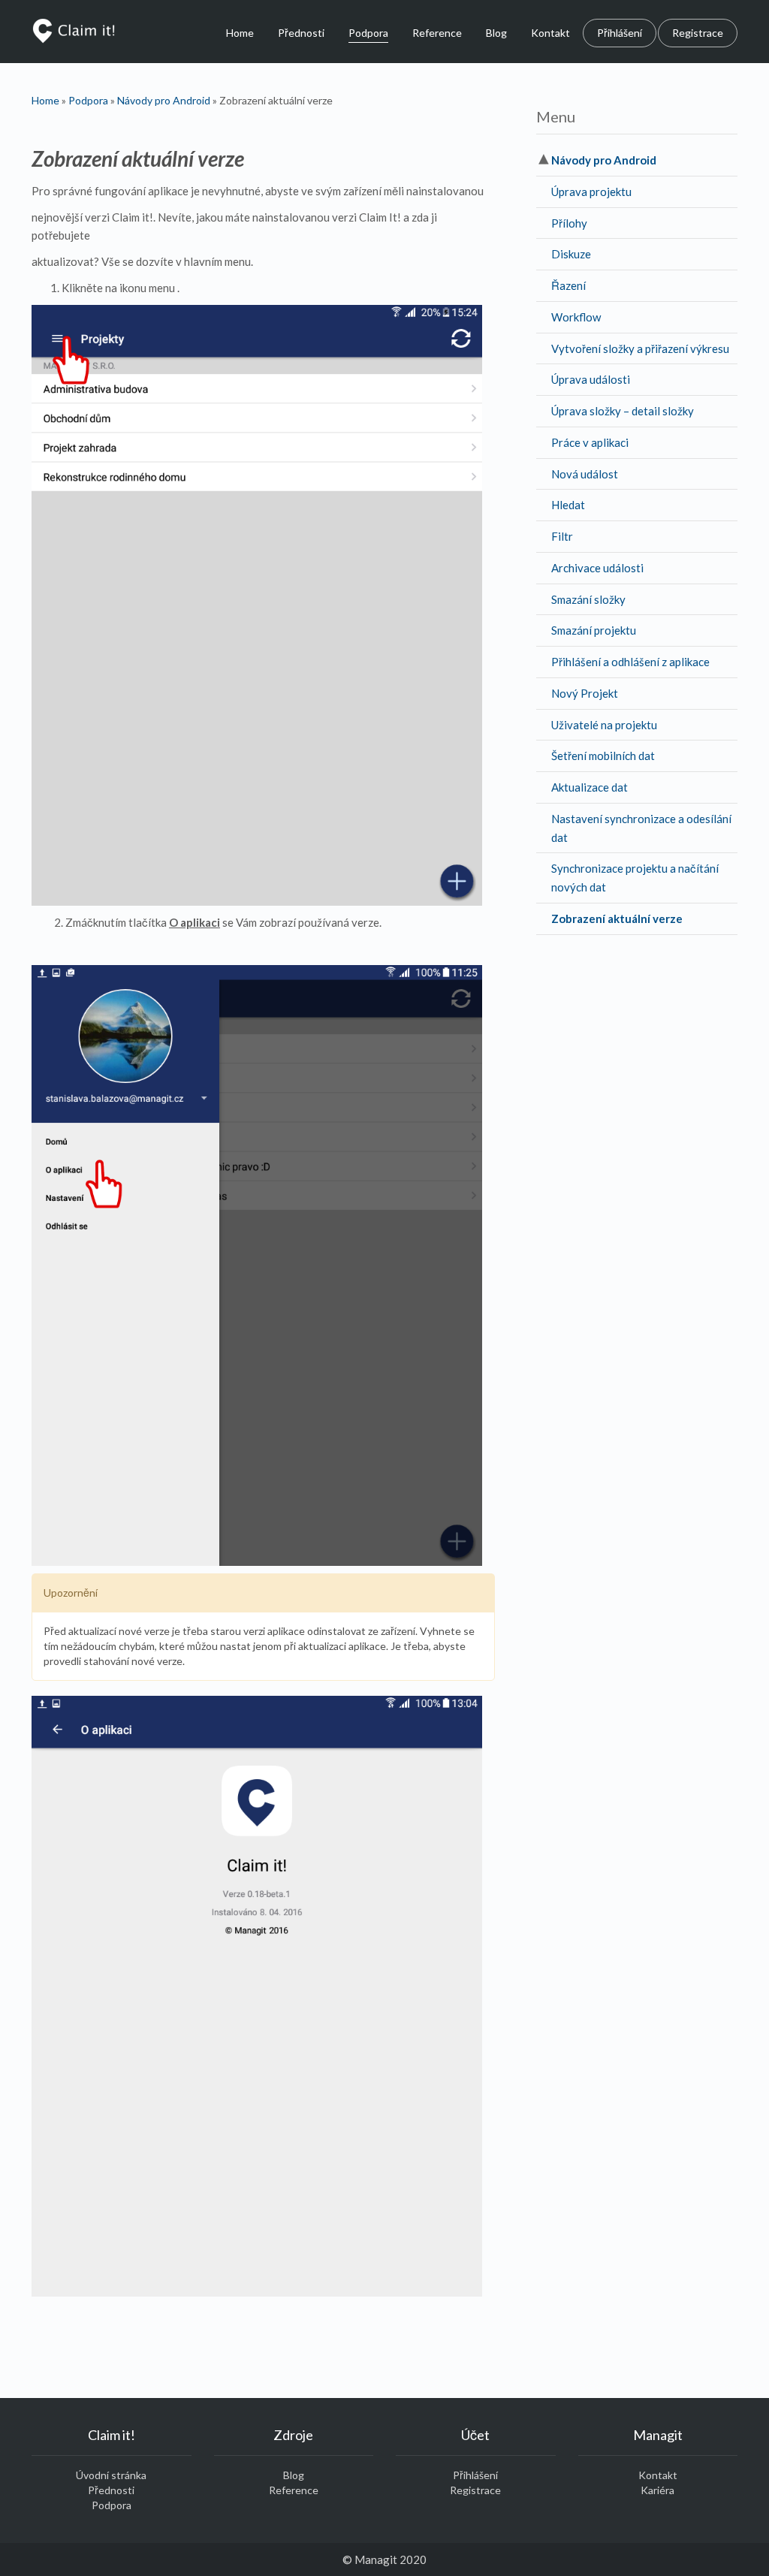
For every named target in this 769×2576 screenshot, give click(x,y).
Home (240, 33)
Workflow (576, 317)
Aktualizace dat (590, 787)
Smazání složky (588, 599)
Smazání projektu (594, 630)
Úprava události (591, 379)
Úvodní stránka (111, 2475)
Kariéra (657, 2490)
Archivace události (597, 568)
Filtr (562, 536)
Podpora (368, 33)
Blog (496, 33)
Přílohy (569, 223)
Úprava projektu (591, 192)
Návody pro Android (164, 100)
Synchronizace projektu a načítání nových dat (635, 878)
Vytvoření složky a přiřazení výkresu (640, 348)
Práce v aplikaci (590, 442)
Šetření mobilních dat (603, 756)
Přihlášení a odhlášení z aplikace (630, 662)
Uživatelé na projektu (604, 725)
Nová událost (585, 474)
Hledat (568, 505)
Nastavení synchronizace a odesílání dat (641, 828)
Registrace (698, 33)
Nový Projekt (585, 693)
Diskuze (571, 254)
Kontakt (550, 33)
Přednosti (301, 33)
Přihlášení (620, 33)
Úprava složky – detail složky (623, 411)
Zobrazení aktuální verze (617, 918)
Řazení (568, 285)
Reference (437, 33)
